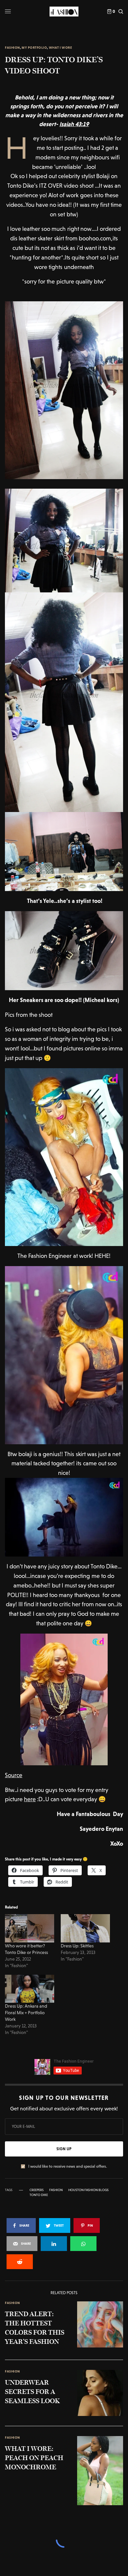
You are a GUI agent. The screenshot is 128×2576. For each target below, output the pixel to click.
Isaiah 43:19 (74, 124)
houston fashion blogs (88, 2190)
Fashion (12, 48)
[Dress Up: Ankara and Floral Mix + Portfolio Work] (30, 1989)
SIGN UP (64, 2149)
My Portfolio (34, 48)
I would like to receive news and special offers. (68, 2166)
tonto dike (39, 2195)
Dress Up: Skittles (77, 1946)
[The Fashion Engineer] (64, 12)
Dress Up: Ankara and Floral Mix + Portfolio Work (26, 2013)
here (30, 1799)
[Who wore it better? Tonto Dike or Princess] (30, 1928)
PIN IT (67, 390)
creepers (37, 2190)
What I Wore (61, 48)
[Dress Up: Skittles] (85, 1928)
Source (14, 1775)
